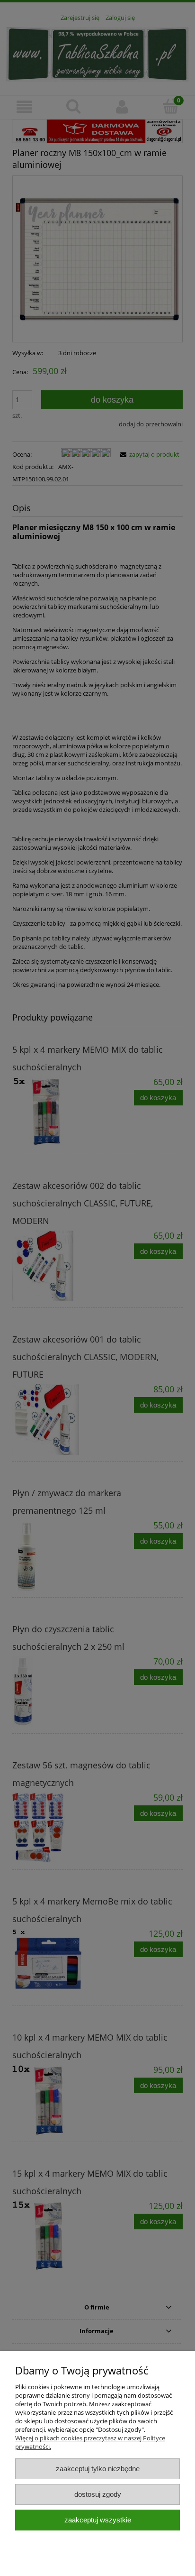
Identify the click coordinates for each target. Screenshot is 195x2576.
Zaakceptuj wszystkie (98, 2520)
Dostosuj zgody (98, 2494)
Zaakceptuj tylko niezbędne (98, 2469)
